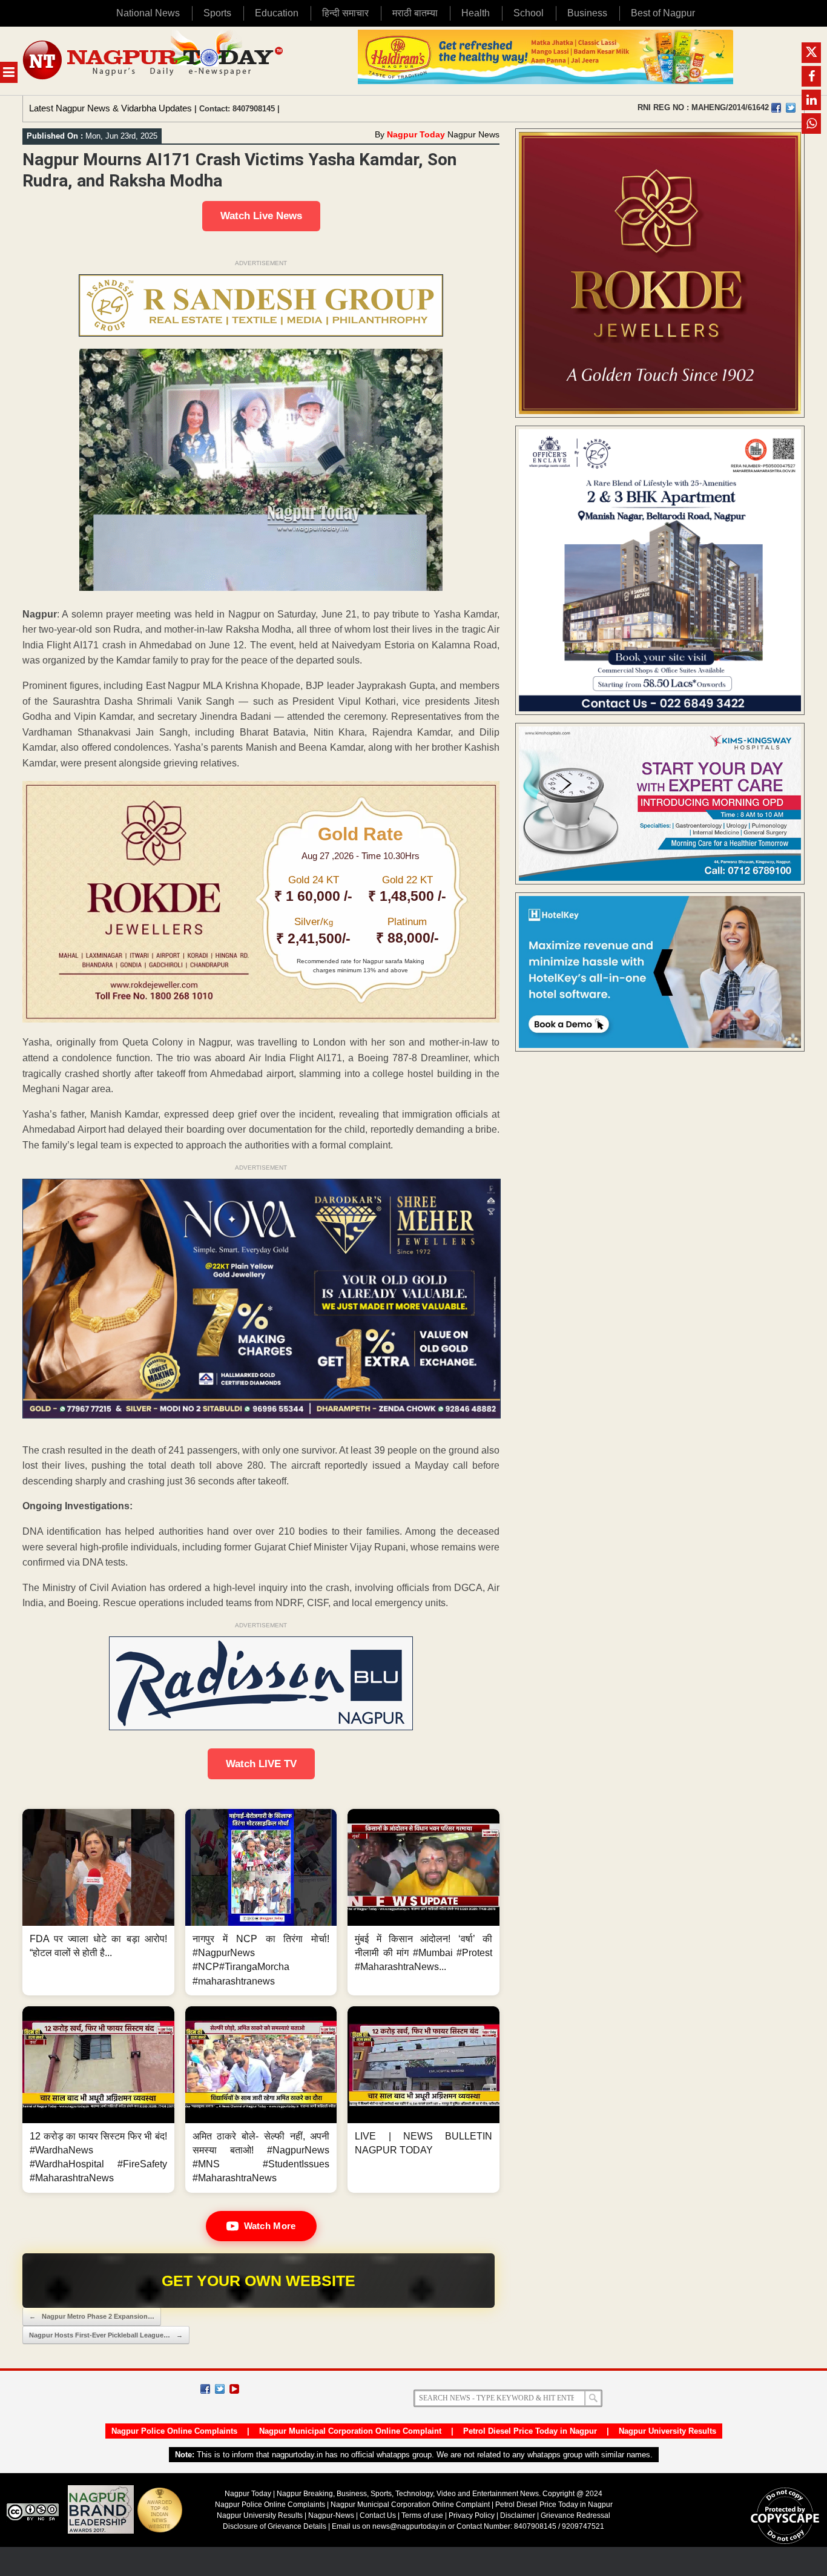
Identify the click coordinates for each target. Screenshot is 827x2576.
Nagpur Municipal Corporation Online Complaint (350, 2431)
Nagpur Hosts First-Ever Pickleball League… (106, 2335)
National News (148, 13)
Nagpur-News (331, 2515)
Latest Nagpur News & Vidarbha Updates (110, 108)
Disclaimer (519, 2515)
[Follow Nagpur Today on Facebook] (205, 2389)
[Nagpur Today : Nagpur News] (154, 61)
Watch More (270, 2226)
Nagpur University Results (667, 2431)
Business (587, 13)
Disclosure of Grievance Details (275, 2526)
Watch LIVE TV (261, 1764)
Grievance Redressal (575, 2515)
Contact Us (378, 2515)
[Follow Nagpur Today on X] (220, 2389)
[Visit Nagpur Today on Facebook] (776, 108)
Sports (217, 13)
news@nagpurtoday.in (409, 2526)
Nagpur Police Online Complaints (174, 2431)
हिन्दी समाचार (345, 13)
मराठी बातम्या (415, 13)
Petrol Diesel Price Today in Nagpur (530, 2431)
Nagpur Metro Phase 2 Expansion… (92, 2316)
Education (277, 13)
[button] (98, 1902)
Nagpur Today (416, 134)
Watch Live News (261, 216)
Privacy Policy (472, 2515)
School (529, 13)
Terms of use (422, 2515)
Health (476, 13)
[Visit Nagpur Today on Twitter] (791, 108)
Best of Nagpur (663, 13)
